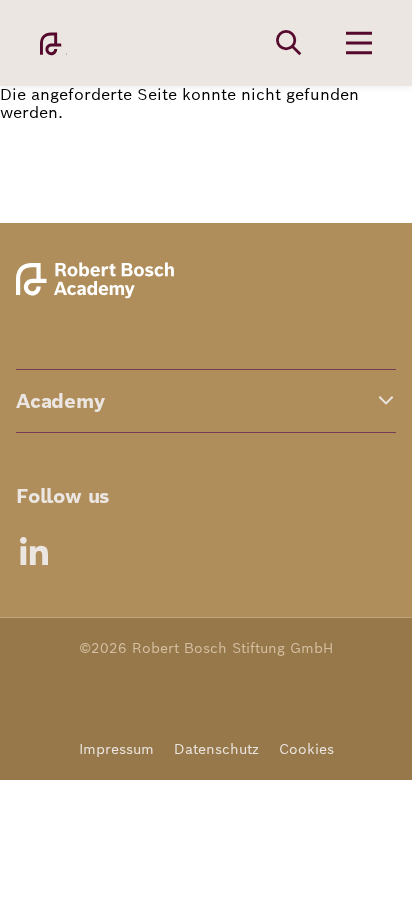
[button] (206, 401)
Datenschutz (216, 749)
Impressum (116, 749)
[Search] (289, 43)
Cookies (306, 749)
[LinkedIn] (34, 551)
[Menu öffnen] (359, 43)
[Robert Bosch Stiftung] (99, 295)
